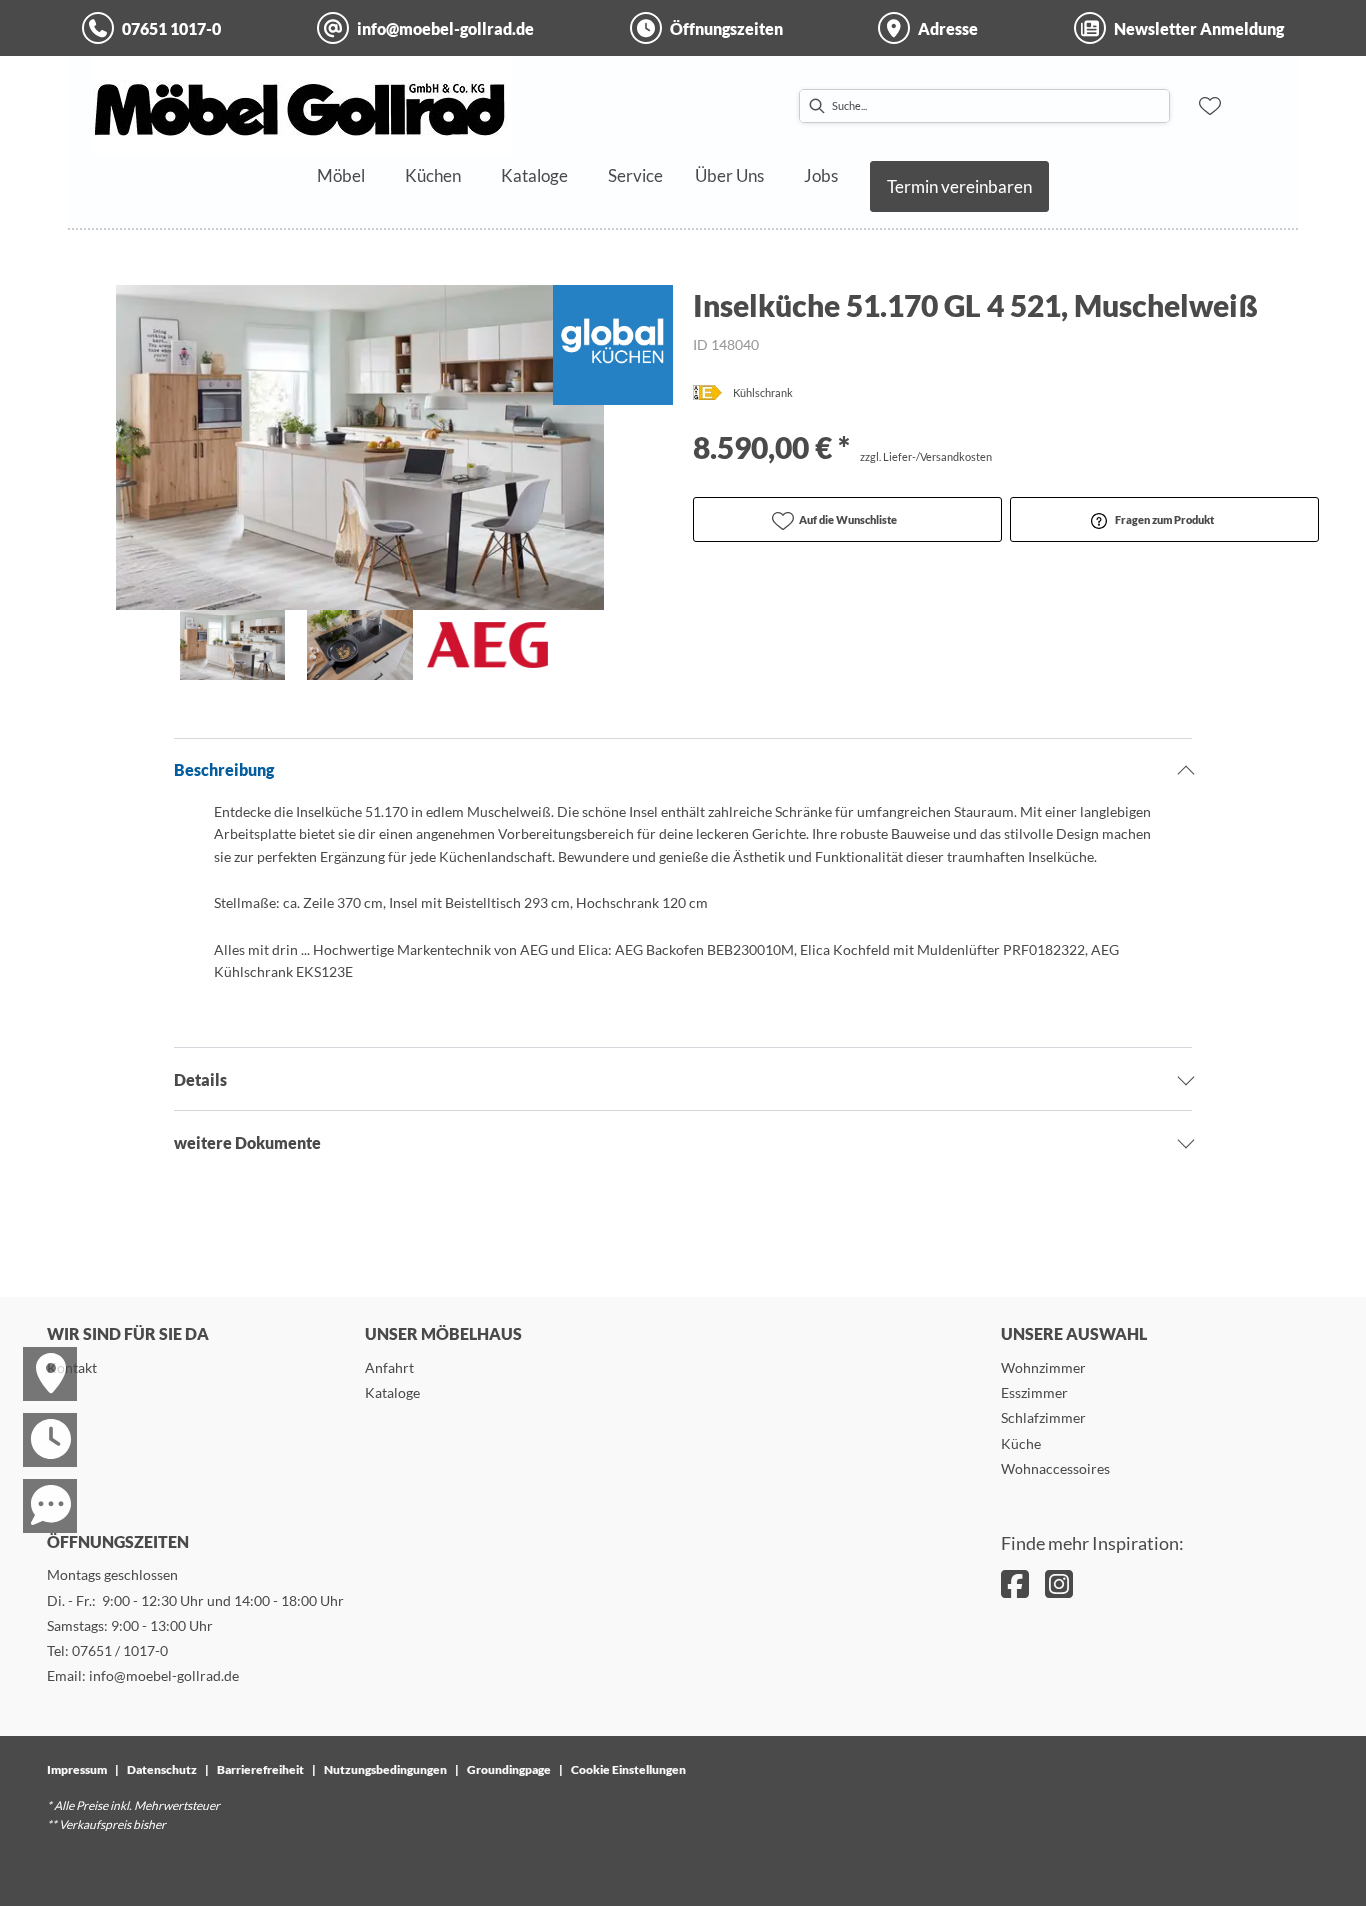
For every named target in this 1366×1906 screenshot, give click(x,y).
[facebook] (1015, 1583)
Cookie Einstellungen (628, 1769)
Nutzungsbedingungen (385, 1769)
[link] (341, 175)
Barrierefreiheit (260, 1769)
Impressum (77, 1769)
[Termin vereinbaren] (38, 1422)
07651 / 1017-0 (120, 1650)
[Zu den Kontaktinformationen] (38, 1488)
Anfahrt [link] (389, 1367)
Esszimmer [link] (1034, 1392)
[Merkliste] (1210, 106)
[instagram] (1059, 1583)
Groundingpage (509, 1769)
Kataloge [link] (392, 1392)
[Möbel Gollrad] (302, 106)
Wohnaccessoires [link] (1055, 1468)
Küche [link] (1021, 1443)
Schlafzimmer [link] (1043, 1417)
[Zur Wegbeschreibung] (38, 1356)
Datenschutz (162, 1769)
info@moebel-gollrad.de (164, 1675)
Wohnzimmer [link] (1043, 1367)
